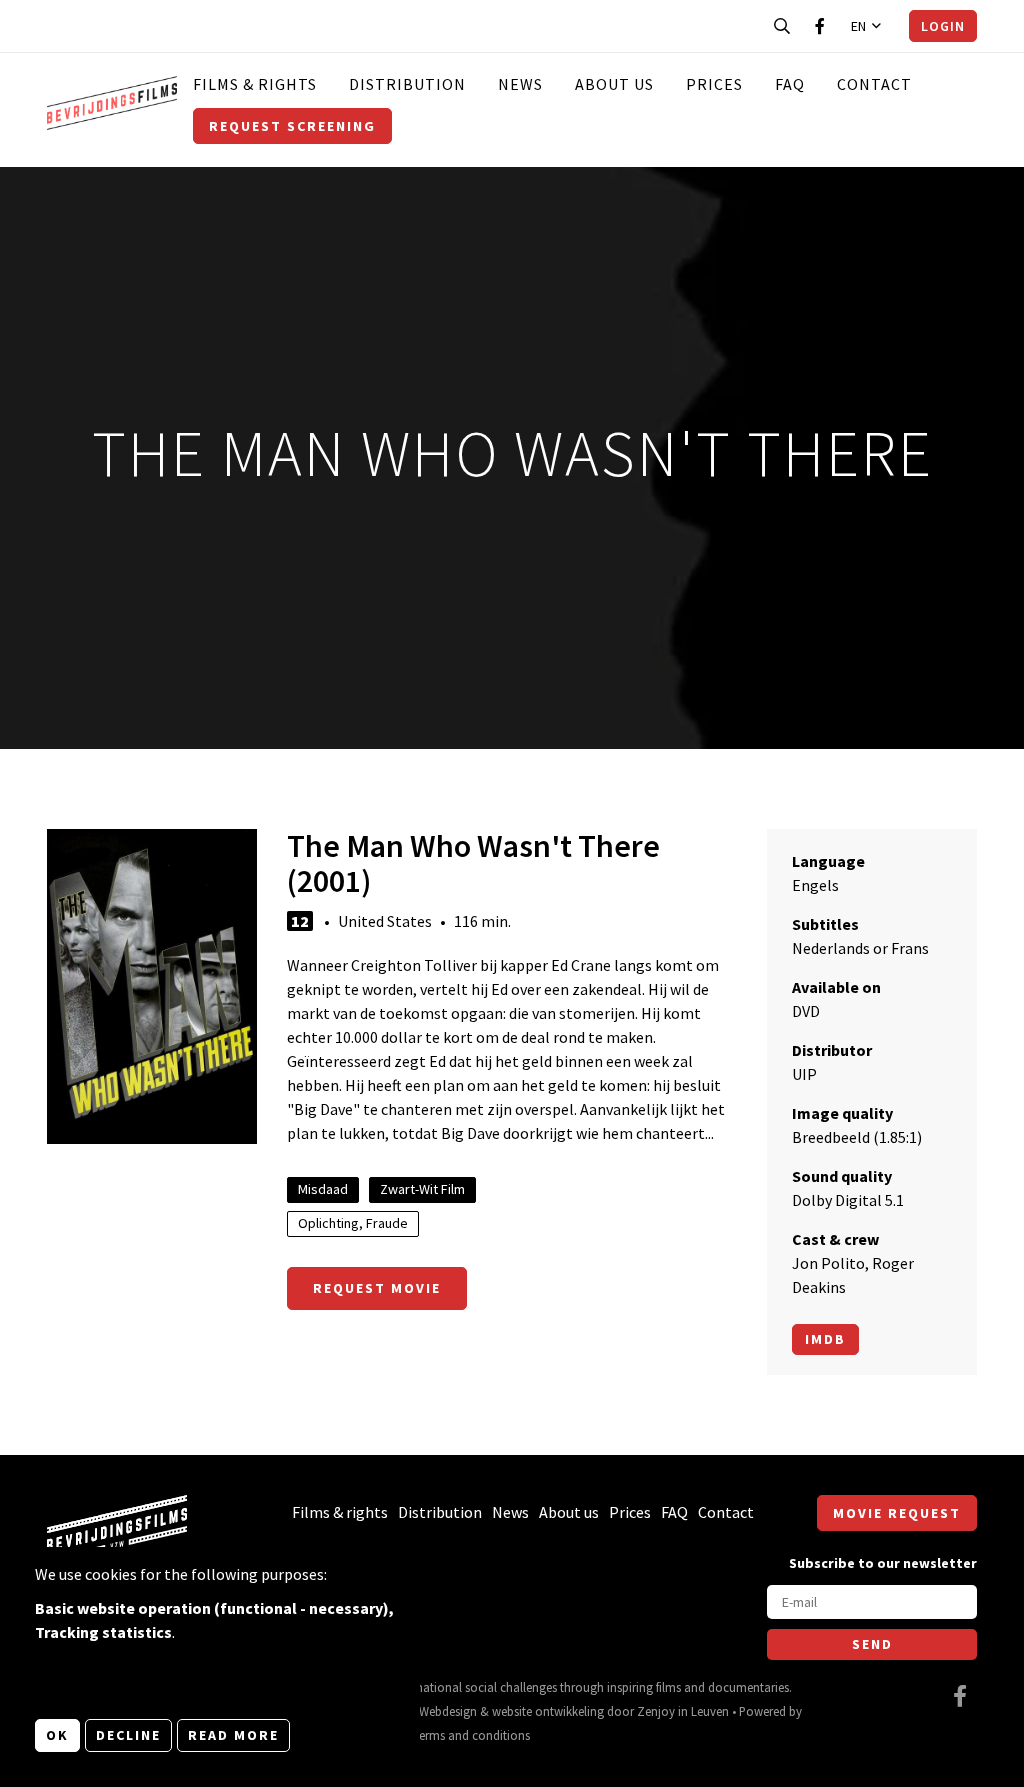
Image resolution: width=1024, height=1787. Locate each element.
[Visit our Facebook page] (820, 26)
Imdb (825, 1339)
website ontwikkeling (548, 1711)
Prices (714, 84)
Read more (233, 1735)
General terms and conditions (450, 1735)
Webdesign (448, 1711)
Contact (874, 84)
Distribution (407, 84)
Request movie (377, 1288)
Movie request (897, 1513)
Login (943, 26)
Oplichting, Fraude (353, 1223)
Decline (128, 1735)
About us (614, 84)
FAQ (790, 84)
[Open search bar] (782, 26)
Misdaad (323, 1189)
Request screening (292, 126)
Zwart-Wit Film (422, 1189)
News (520, 84)
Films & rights (255, 84)
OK (57, 1735)
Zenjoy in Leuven (683, 1711)
